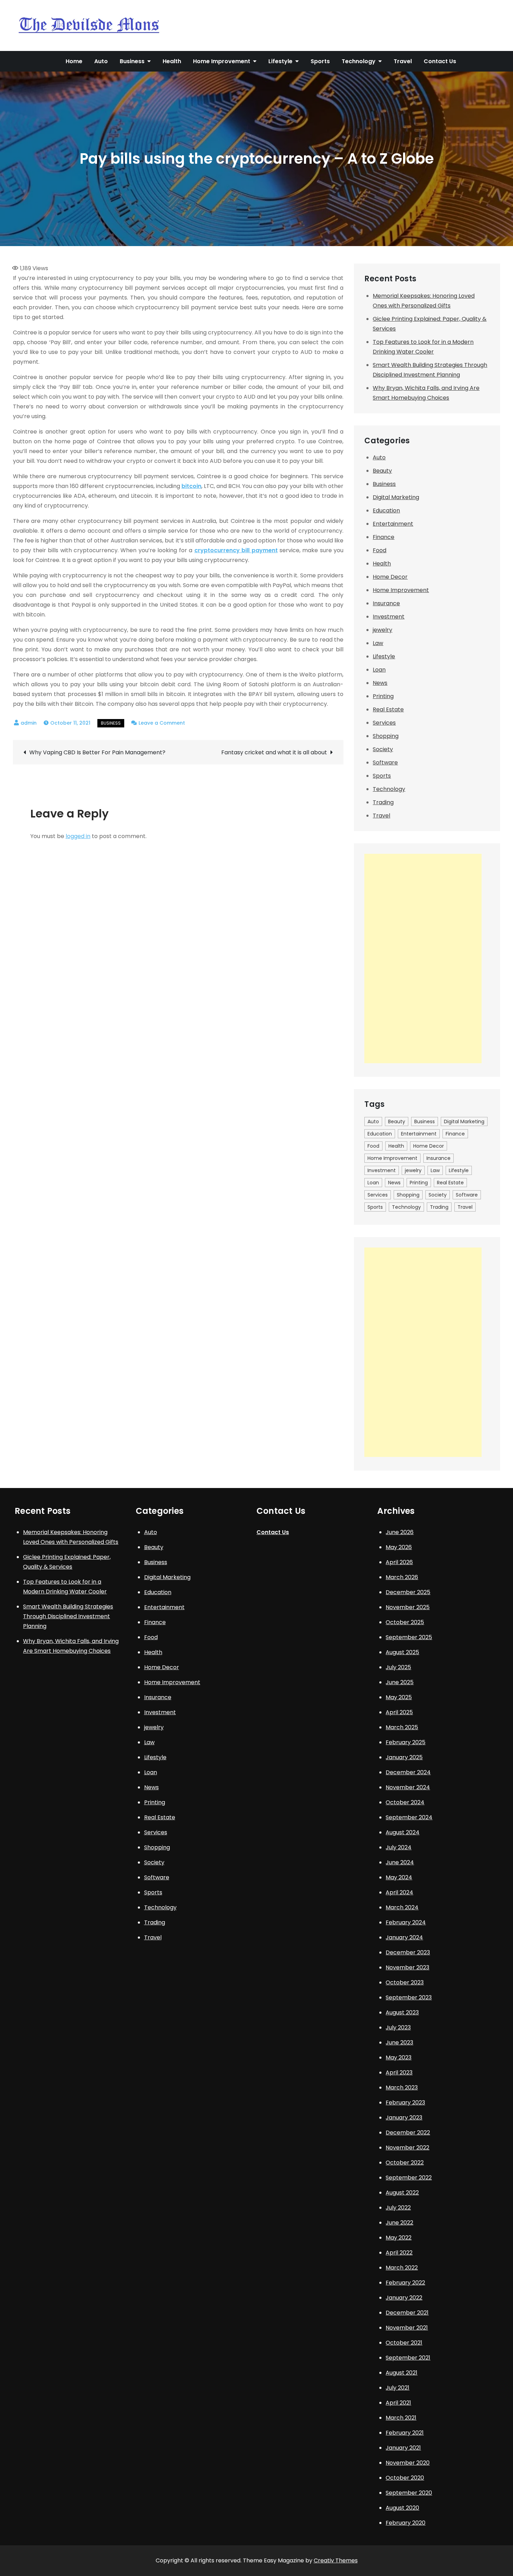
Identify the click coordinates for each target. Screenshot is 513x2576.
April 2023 (399, 2072)
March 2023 (402, 2088)
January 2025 (404, 1757)
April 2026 (399, 1562)
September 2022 (409, 2178)
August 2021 (402, 2373)
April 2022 (399, 2253)
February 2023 (405, 2103)
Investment (389, 617)
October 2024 (405, 1802)
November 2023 (407, 1967)
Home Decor (390, 577)
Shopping (386, 736)
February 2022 (405, 2283)
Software (385, 763)
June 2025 (400, 1682)
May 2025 (399, 1697)
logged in (78, 836)
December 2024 (408, 1772)
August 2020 (402, 2508)
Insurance (386, 603)
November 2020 (408, 2463)
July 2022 (398, 2208)
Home (74, 61)
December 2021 (407, 2313)
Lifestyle (280, 61)
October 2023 (405, 1982)
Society (383, 749)
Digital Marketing (396, 497)
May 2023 (399, 2057)
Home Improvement (222, 61)
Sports (320, 61)
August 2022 (402, 2193)
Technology (359, 61)
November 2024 (408, 1787)
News (380, 683)
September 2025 (409, 1637)
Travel (403, 61)
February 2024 (406, 1922)
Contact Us (440, 61)
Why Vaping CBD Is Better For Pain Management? (97, 752)
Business (132, 61)
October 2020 (405, 2478)
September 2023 (409, 1997)
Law (378, 643)
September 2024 (409, 1817)
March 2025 (402, 1727)
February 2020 (406, 2523)
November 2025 (408, 1607)
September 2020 (409, 2493)
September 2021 (408, 2358)
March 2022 (402, 2268)
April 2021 (398, 2403)
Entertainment (393, 524)
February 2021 (405, 2433)
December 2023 (408, 1952)
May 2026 (399, 1547)
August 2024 (403, 1832)
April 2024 (399, 1892)
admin (29, 723)
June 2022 (399, 2223)
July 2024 (399, 1847)
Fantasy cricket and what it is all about (274, 752)
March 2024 (402, 1907)
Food (380, 550)
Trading (383, 802)
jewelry (382, 630)
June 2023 (399, 2042)
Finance (384, 537)
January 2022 (404, 2298)
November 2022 (407, 2148)
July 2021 (397, 2388)
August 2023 (402, 2012)
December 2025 (408, 1592)
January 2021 (403, 2448)
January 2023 (404, 2118)
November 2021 (407, 2328)
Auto (101, 61)
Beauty (382, 471)
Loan (379, 670)
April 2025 (399, 1712)
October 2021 (404, 2343)
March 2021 (401, 2418)
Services (384, 723)
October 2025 (405, 1622)
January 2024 (404, 1937)
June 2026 (400, 1532)
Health (172, 61)
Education (386, 510)
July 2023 (398, 2027)
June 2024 (400, 1862)
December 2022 (408, 2133)
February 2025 (406, 1742)
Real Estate (388, 709)
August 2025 (402, 1652)
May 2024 (399, 1877)
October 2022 (405, 2163)
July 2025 (398, 1667)
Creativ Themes (336, 2560)
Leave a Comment (162, 723)
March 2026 (402, 1577)
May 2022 (399, 2238)
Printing (383, 696)
